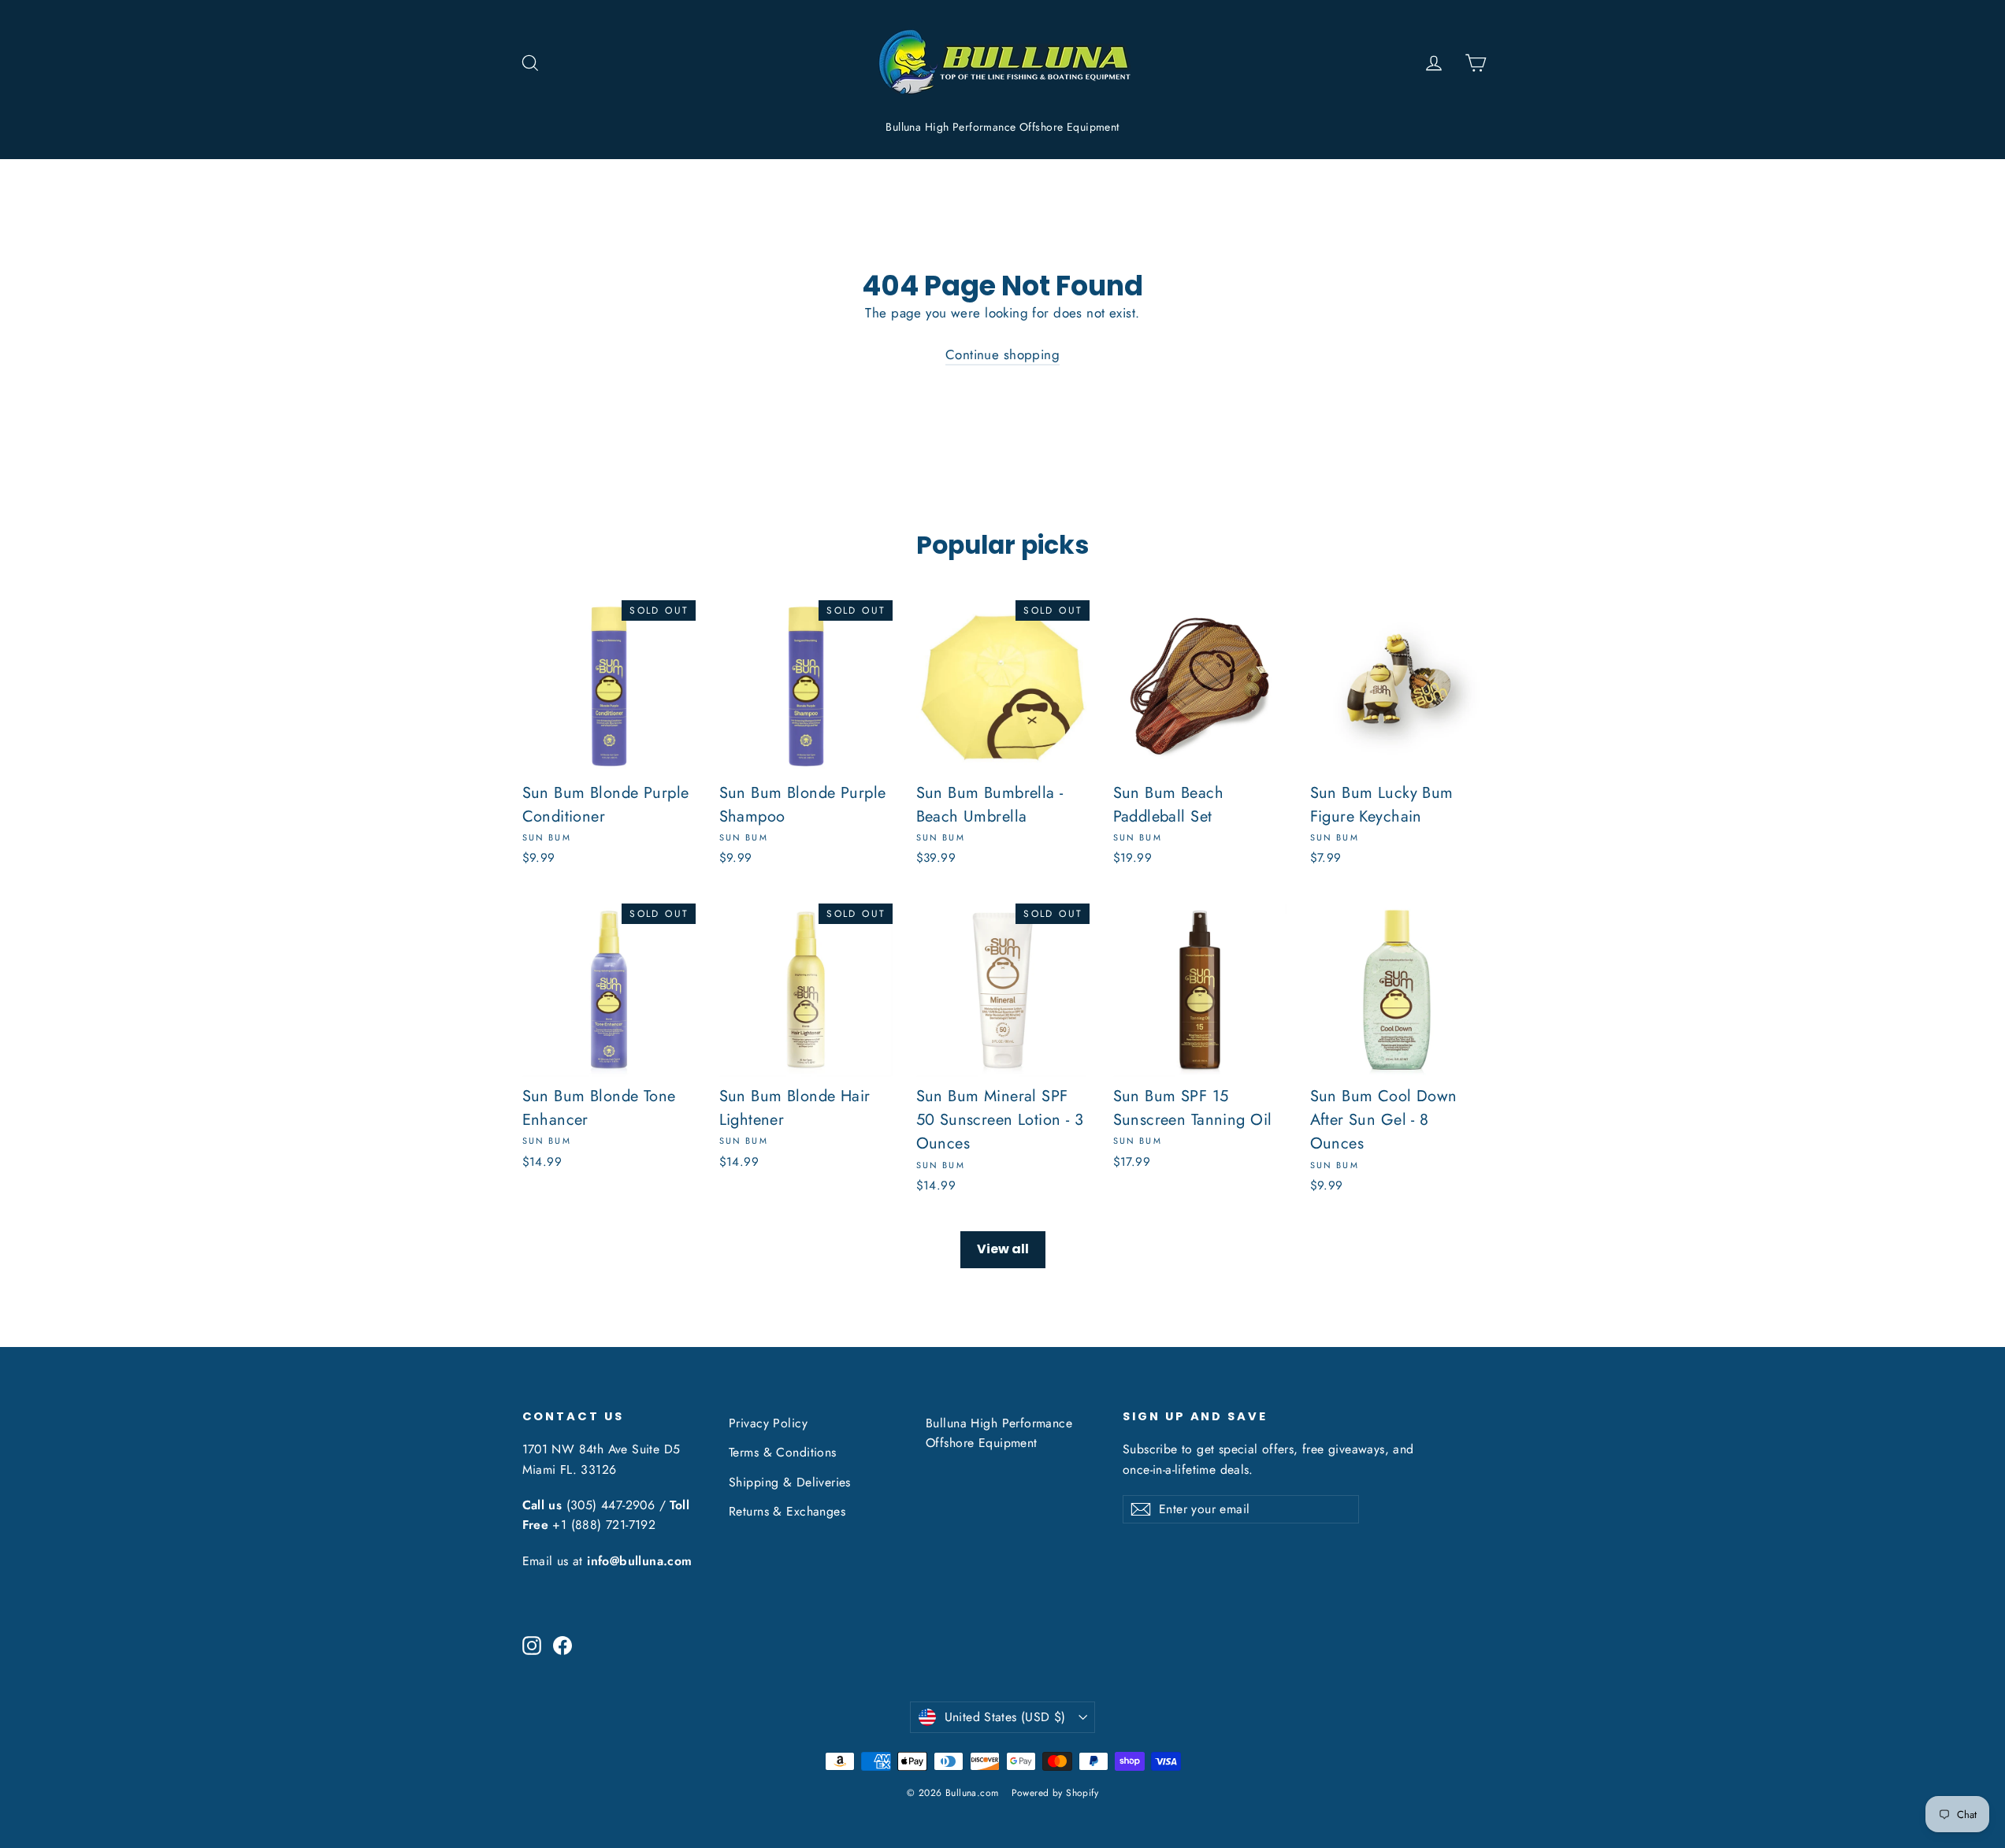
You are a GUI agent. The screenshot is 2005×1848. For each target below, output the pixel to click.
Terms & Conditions (783, 1452)
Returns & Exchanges (787, 1511)
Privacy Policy (768, 1423)
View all (1003, 1249)
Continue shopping (1002, 354)
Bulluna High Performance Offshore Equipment (1002, 127)
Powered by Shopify (1055, 1793)
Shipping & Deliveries (790, 1482)
